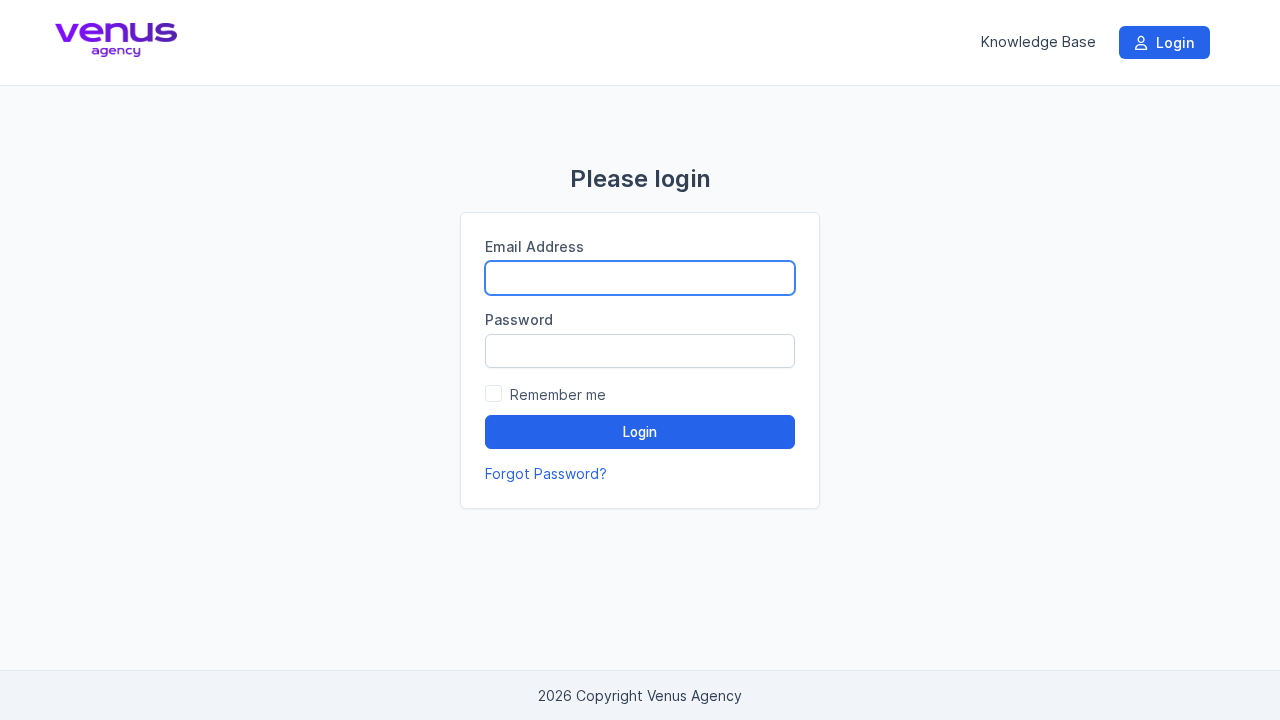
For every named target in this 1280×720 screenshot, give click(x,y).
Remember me (558, 394)
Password (519, 319)
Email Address (534, 246)
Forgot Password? (546, 473)
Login (1173, 42)
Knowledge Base (1038, 42)
